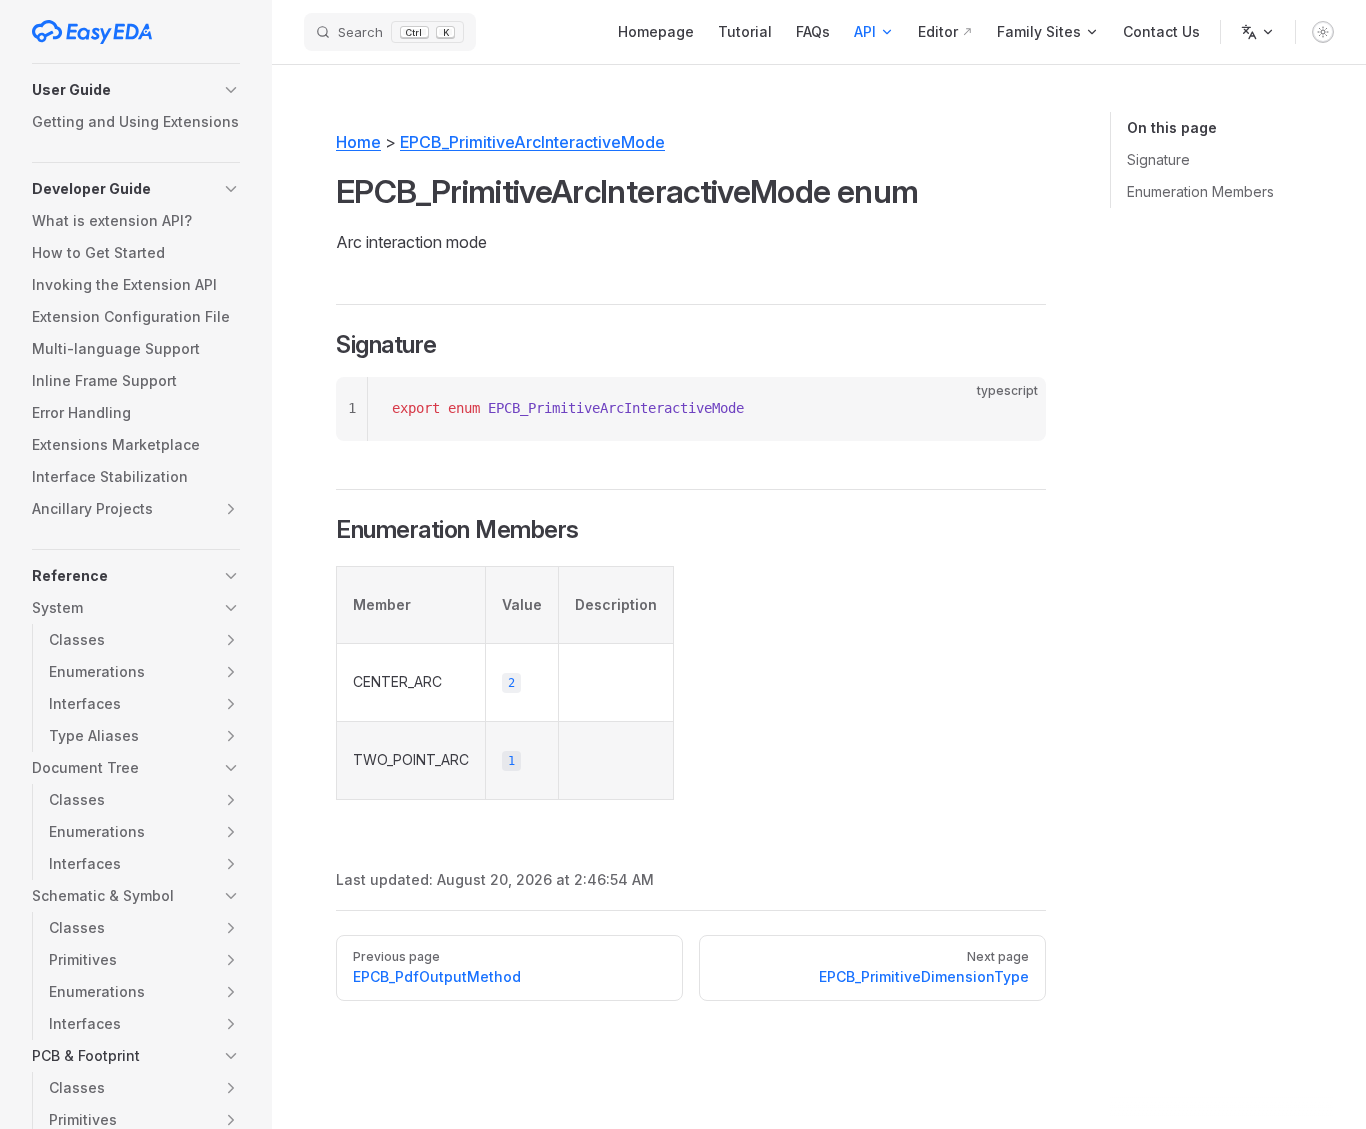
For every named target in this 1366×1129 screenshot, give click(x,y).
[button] (136, 90)
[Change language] (1258, 32)
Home (358, 142)
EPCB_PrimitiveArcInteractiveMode (532, 142)
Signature (1158, 159)
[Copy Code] (1014, 409)
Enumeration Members (1200, 191)
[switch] (1323, 32)
